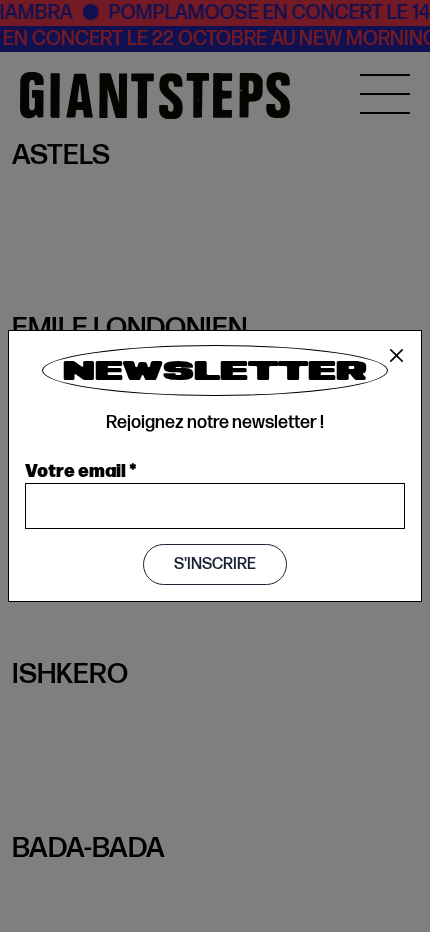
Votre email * (81, 469)
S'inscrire (215, 564)
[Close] (397, 356)
